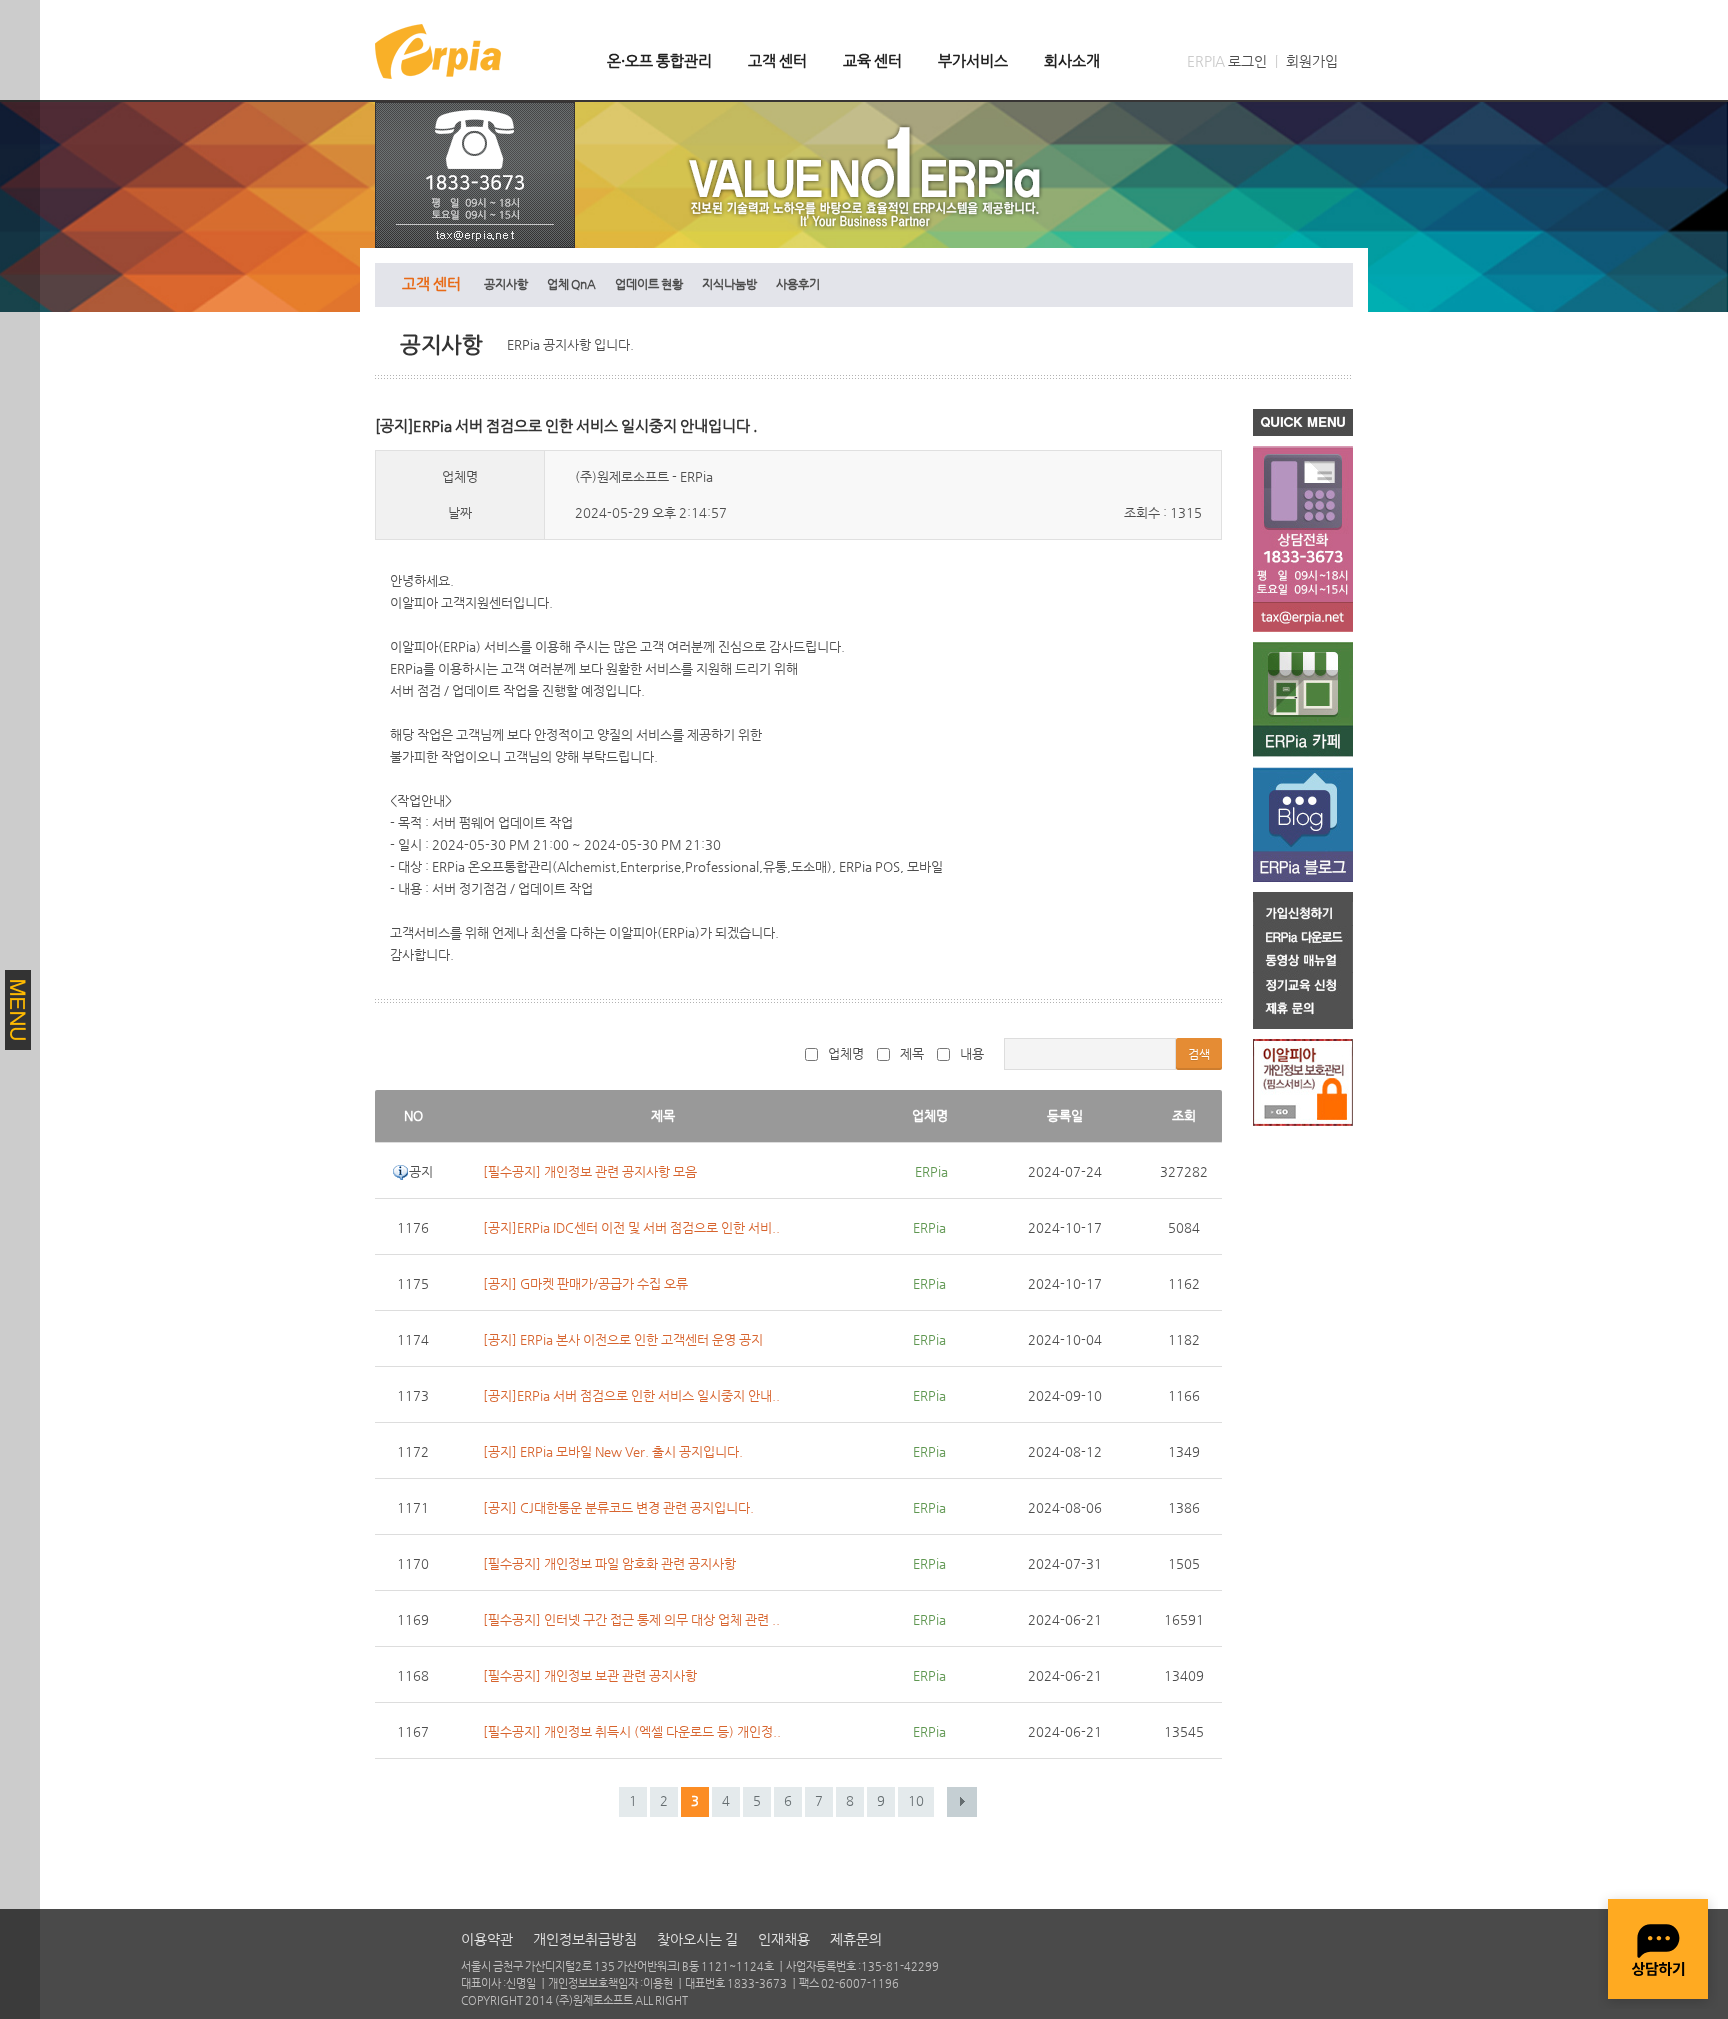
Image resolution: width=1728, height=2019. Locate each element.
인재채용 (784, 1939)
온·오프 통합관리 (659, 60)
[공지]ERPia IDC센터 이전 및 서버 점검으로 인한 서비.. (631, 1227)
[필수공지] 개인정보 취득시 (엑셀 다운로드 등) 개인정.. (632, 1731)
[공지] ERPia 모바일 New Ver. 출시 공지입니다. (613, 1451)
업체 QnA (571, 284)
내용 (972, 1053)
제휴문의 (856, 1939)
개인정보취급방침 (585, 1939)
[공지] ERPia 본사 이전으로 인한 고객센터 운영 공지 (623, 1339)
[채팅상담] (1658, 1949)
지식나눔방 (729, 284)
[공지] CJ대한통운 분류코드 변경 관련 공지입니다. (618, 1507)
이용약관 (487, 1939)
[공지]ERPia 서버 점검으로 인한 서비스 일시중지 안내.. (631, 1395)
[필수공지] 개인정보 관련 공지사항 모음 (590, 1171)
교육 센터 (872, 60)
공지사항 (506, 284)
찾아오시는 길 (697, 1939)
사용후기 (798, 284)
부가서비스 (973, 60)
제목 (912, 1053)
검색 (1199, 1054)
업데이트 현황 (649, 284)
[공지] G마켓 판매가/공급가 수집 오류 (585, 1283)
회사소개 (1072, 60)
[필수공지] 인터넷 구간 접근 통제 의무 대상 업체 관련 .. (631, 1619)
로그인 (1247, 61)
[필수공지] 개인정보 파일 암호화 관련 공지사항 (609, 1563)
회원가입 (1312, 61)
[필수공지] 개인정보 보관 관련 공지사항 (590, 1675)
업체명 (846, 1053)
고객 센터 (777, 60)
